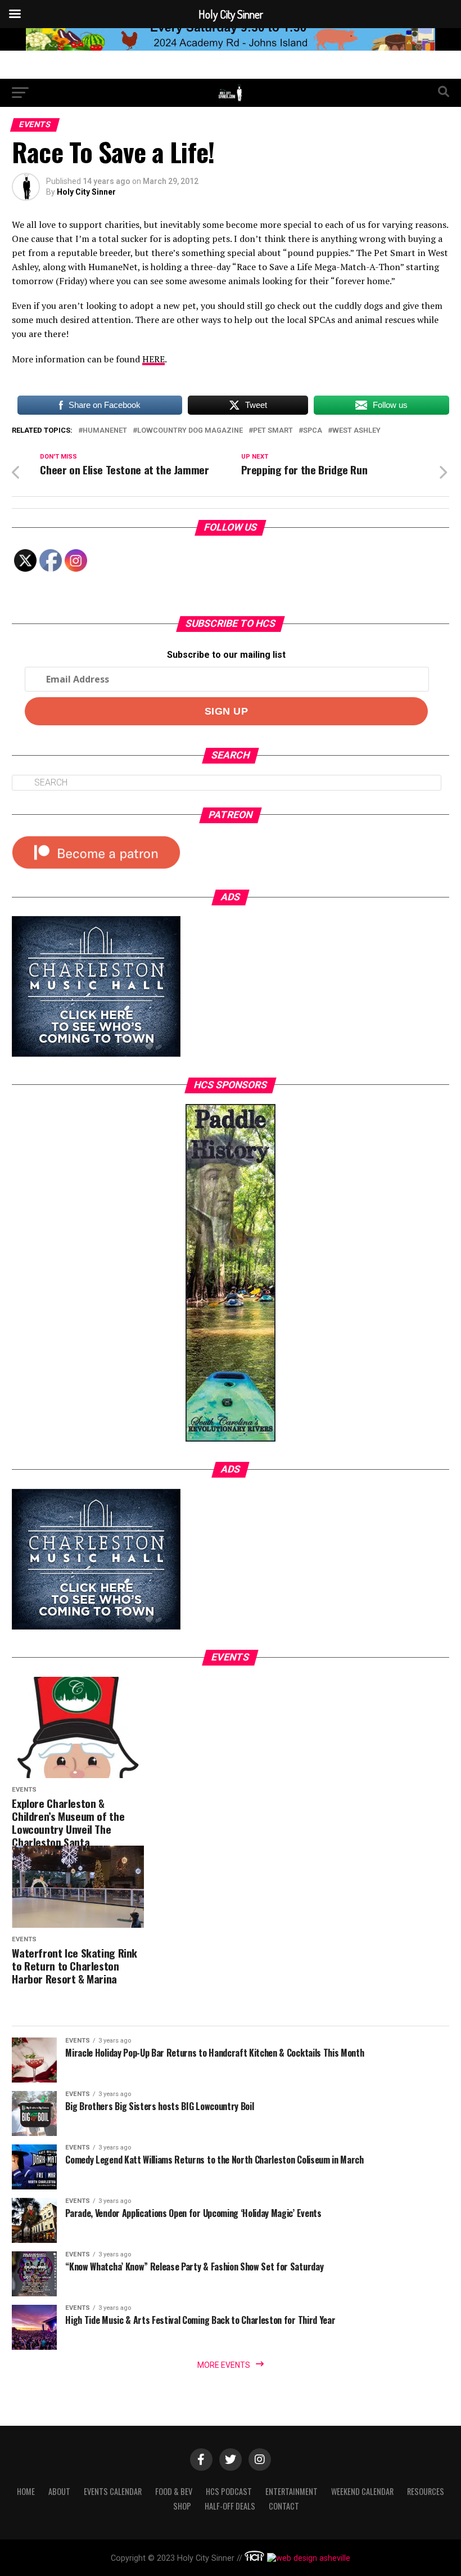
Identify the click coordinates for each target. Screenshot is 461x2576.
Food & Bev (174, 2491)
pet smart (273, 431)
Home (26, 2491)
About (59, 2491)
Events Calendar (113, 2491)
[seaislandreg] (231, 48)
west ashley (356, 431)
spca (313, 431)
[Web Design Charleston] (254, 2558)
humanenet (105, 431)
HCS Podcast (229, 2491)
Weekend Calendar (362, 2491)
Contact (284, 2506)
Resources (426, 2491)
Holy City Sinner (86, 192)
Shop (182, 2506)
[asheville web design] (307, 2558)
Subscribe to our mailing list (226, 655)
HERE (153, 359)
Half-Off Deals (230, 2506)
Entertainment (291, 2491)
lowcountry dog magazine (190, 431)
